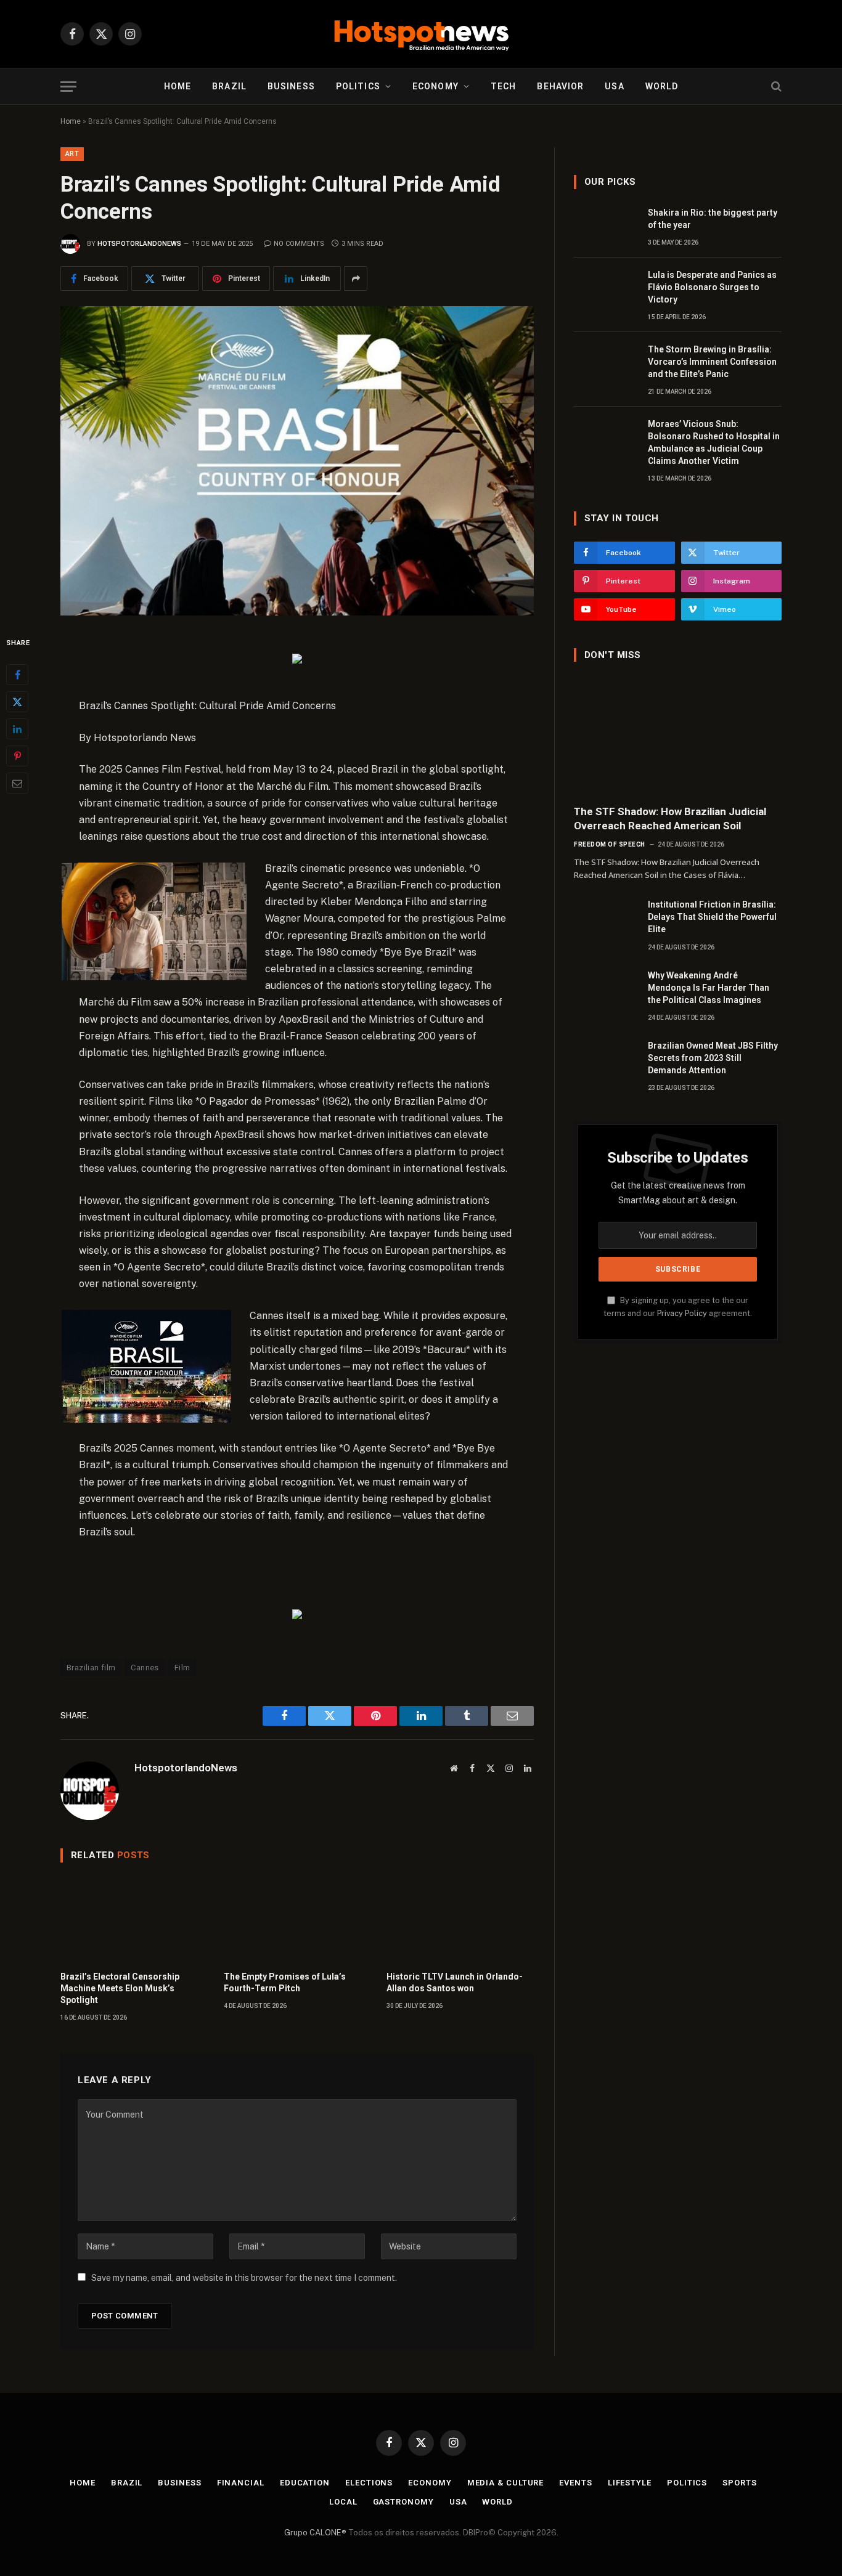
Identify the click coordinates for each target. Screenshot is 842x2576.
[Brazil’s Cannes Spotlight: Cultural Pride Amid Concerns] (297, 461)
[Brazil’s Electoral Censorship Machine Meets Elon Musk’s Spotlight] (134, 1920)
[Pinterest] (17, 756)
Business (291, 86)
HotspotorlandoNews (139, 244)
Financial (241, 2483)
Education (305, 2483)
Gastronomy (403, 2502)
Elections (369, 2483)
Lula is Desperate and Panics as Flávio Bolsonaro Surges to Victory (712, 287)
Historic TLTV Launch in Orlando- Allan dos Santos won (455, 1982)
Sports (739, 2483)
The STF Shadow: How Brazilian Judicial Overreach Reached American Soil (670, 819)
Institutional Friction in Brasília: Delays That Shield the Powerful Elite (712, 917)
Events (575, 2483)
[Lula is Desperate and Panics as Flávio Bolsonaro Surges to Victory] (605, 288)
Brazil (229, 86)
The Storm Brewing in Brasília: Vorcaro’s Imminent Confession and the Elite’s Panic (712, 362)
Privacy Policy (682, 1313)
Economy (435, 86)
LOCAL (343, 2502)
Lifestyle (630, 2483)
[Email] (17, 783)
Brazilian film (91, 1668)
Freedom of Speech (610, 844)
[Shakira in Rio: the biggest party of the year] (605, 226)
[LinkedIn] (17, 729)
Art (72, 154)
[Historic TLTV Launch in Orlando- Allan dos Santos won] (460, 1920)
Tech (503, 86)
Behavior (560, 86)
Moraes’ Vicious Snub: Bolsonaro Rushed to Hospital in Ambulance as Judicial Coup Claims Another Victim (714, 442)
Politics (358, 86)
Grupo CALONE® (315, 2533)
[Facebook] (17, 675)
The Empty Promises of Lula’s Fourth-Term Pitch (285, 1982)
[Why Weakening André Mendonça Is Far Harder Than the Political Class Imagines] (605, 989)
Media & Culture (506, 2483)
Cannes (145, 1668)
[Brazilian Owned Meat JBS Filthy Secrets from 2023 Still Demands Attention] (605, 1059)
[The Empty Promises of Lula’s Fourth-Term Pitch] (297, 1920)
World (662, 86)
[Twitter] (17, 702)
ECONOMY (430, 2483)
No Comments (299, 244)
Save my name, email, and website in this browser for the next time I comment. (244, 2278)
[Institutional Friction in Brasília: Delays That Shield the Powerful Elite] (605, 918)
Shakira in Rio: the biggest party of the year (713, 219)
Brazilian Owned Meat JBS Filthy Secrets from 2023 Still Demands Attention (713, 1058)
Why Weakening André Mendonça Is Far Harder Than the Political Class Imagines (709, 988)
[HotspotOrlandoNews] (421, 34)
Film (182, 1668)
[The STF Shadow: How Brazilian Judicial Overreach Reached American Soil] (678, 736)
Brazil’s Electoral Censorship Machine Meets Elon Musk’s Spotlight (120, 1988)
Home (178, 86)
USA (614, 86)
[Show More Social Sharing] (356, 278)
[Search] (775, 87)
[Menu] (68, 87)
